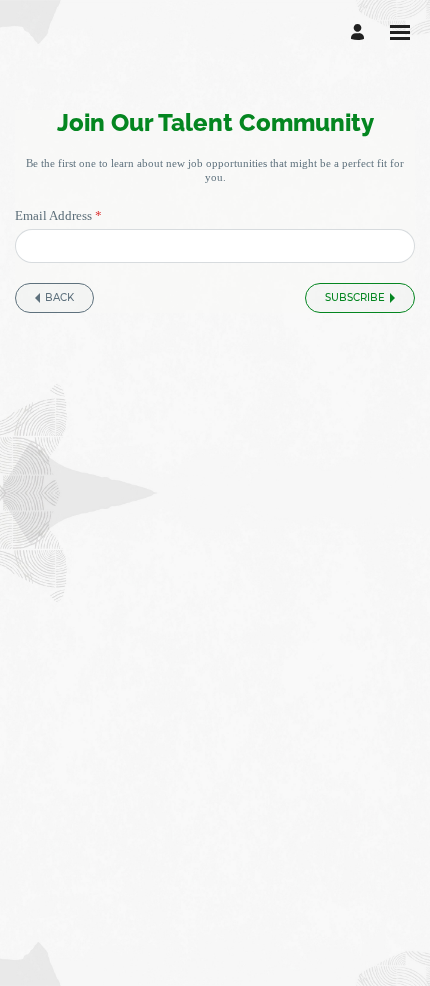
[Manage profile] (360, 32)
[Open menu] (400, 32)
